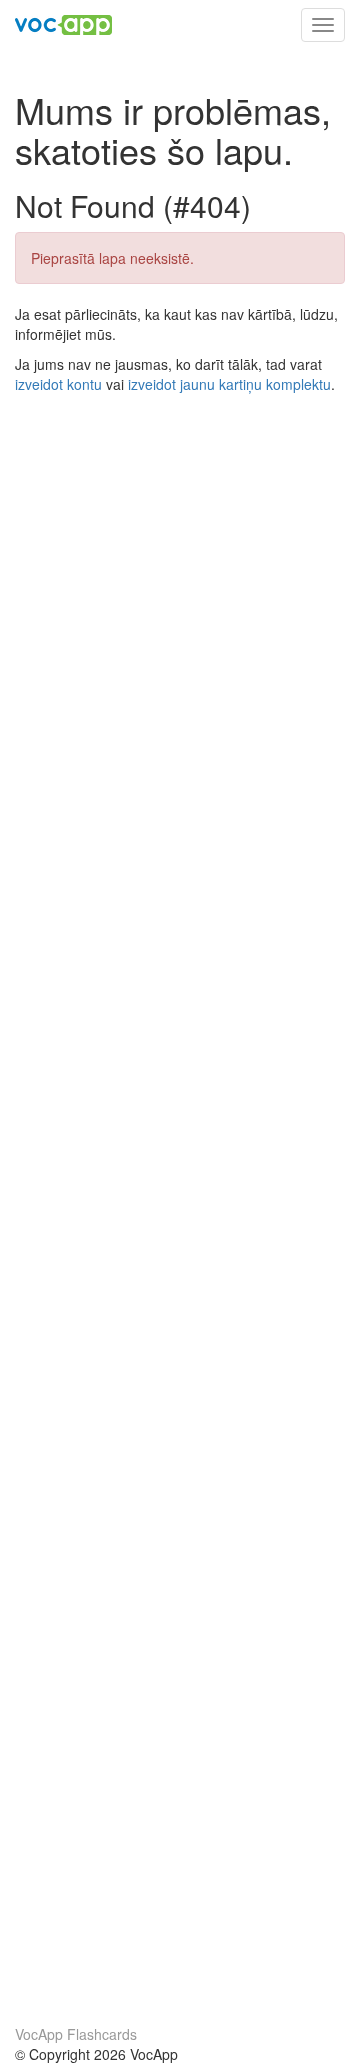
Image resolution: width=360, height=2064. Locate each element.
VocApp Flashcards (76, 2034)
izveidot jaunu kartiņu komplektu (229, 384)
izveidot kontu (58, 384)
